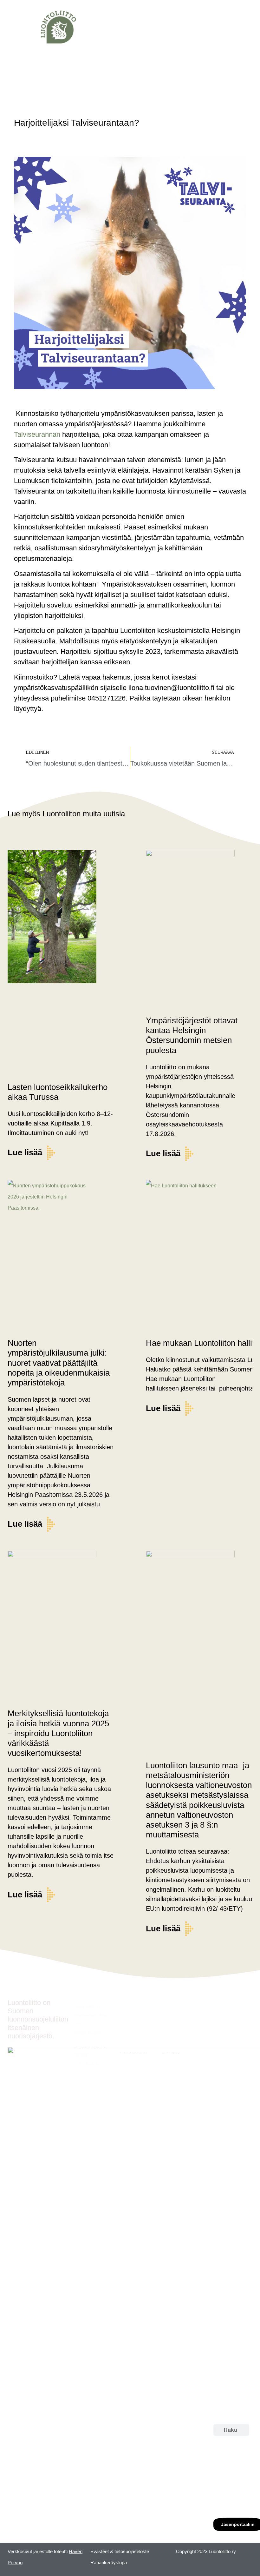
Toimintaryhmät (134, 2041)
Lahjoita (172, 2029)
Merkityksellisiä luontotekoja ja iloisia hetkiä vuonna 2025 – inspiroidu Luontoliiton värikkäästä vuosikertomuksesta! (58, 1733)
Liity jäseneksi (178, 2018)
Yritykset (172, 2041)
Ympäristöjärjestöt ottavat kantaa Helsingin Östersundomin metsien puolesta (192, 1035)
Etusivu (126, 2007)
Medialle (172, 2052)
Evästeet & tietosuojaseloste (120, 2551)
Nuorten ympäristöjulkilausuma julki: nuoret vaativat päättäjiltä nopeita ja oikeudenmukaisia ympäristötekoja (59, 1363)
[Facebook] (222, 2477)
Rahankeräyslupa (109, 2563)
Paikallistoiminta (135, 2029)
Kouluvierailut (132, 2052)
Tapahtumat (131, 2018)
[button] (11, 27)
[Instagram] (222, 2459)
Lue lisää (25, 1152)
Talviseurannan (37, 434)
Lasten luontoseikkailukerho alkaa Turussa (58, 1092)
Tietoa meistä (177, 2007)
